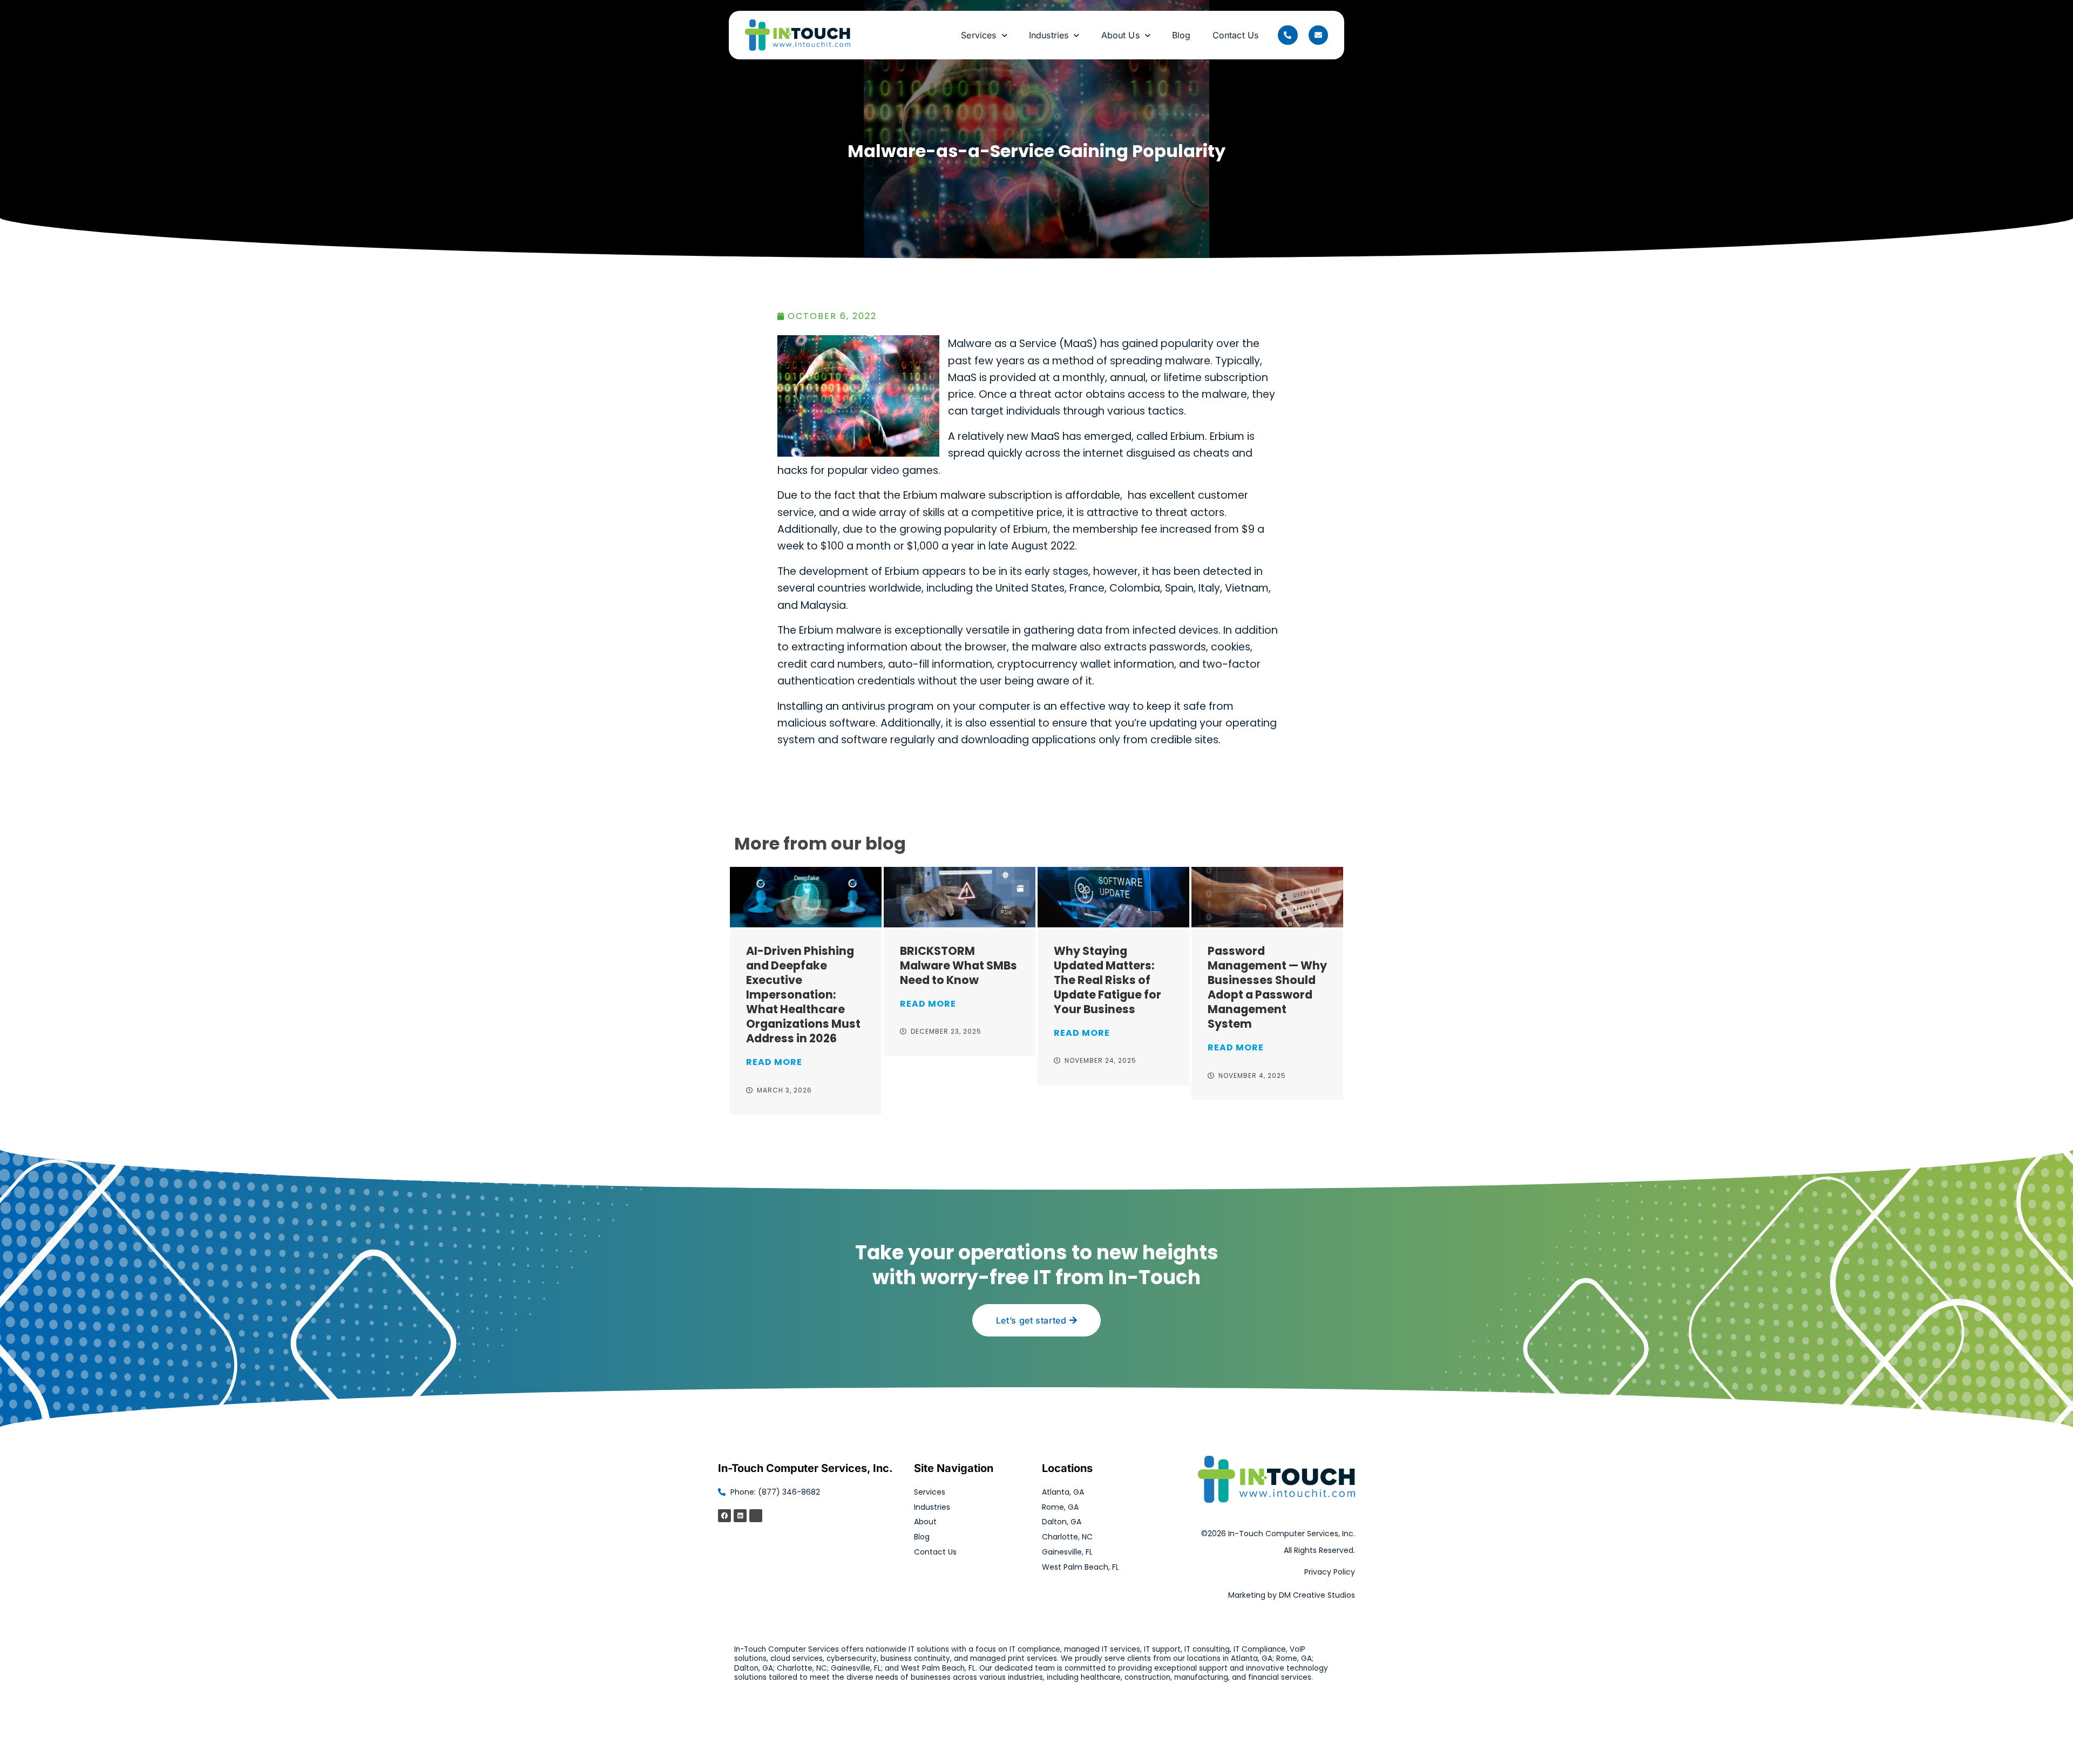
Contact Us (1236, 35)
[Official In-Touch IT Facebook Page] (724, 1516)
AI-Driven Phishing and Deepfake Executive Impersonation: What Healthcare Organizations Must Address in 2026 (803, 995)
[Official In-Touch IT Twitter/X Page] (756, 1516)
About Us (1120, 35)
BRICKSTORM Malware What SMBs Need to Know (958, 965)
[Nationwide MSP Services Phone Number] (1288, 35)
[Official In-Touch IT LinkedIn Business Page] (740, 1516)
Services (978, 35)
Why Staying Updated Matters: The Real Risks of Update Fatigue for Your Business (1107, 980)
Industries (1049, 35)
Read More (774, 1062)
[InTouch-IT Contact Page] (1318, 35)
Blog (1181, 35)
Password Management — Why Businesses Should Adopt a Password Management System (1267, 987)
